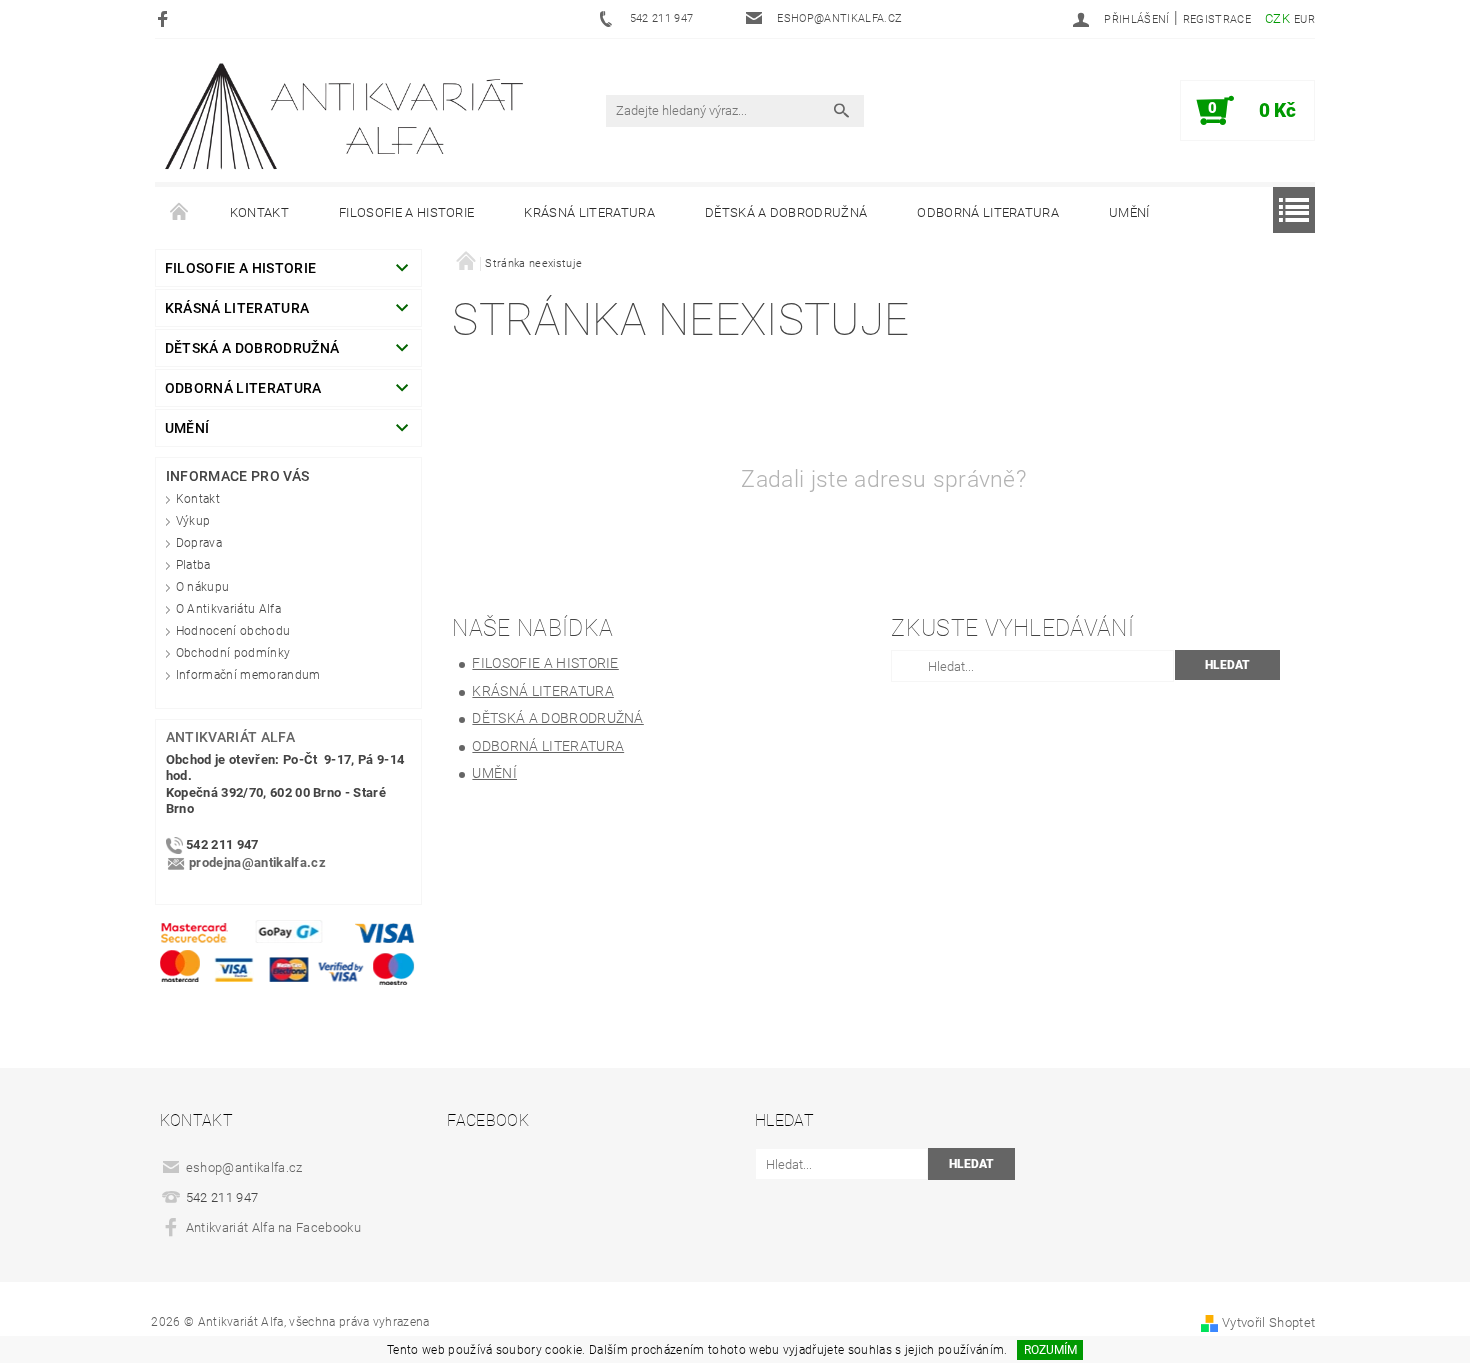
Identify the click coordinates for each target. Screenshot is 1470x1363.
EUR (1304, 19)
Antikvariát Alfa (230, 737)
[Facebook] (165, 18)
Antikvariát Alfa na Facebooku (273, 1227)
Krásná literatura (589, 212)
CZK (1277, 18)
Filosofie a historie (406, 212)
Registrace (1217, 19)
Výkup (193, 521)
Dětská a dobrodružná (786, 212)
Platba (193, 565)
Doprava (199, 543)
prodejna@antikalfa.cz (257, 863)
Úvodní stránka (180, 213)
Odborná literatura (988, 212)
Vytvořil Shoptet (1268, 1322)
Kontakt (259, 212)
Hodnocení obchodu (233, 631)
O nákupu (203, 587)
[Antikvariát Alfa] (346, 116)
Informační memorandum (248, 675)
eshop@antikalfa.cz (244, 1167)
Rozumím (1050, 1350)
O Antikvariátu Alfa (228, 609)
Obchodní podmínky (233, 653)
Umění (1129, 212)
